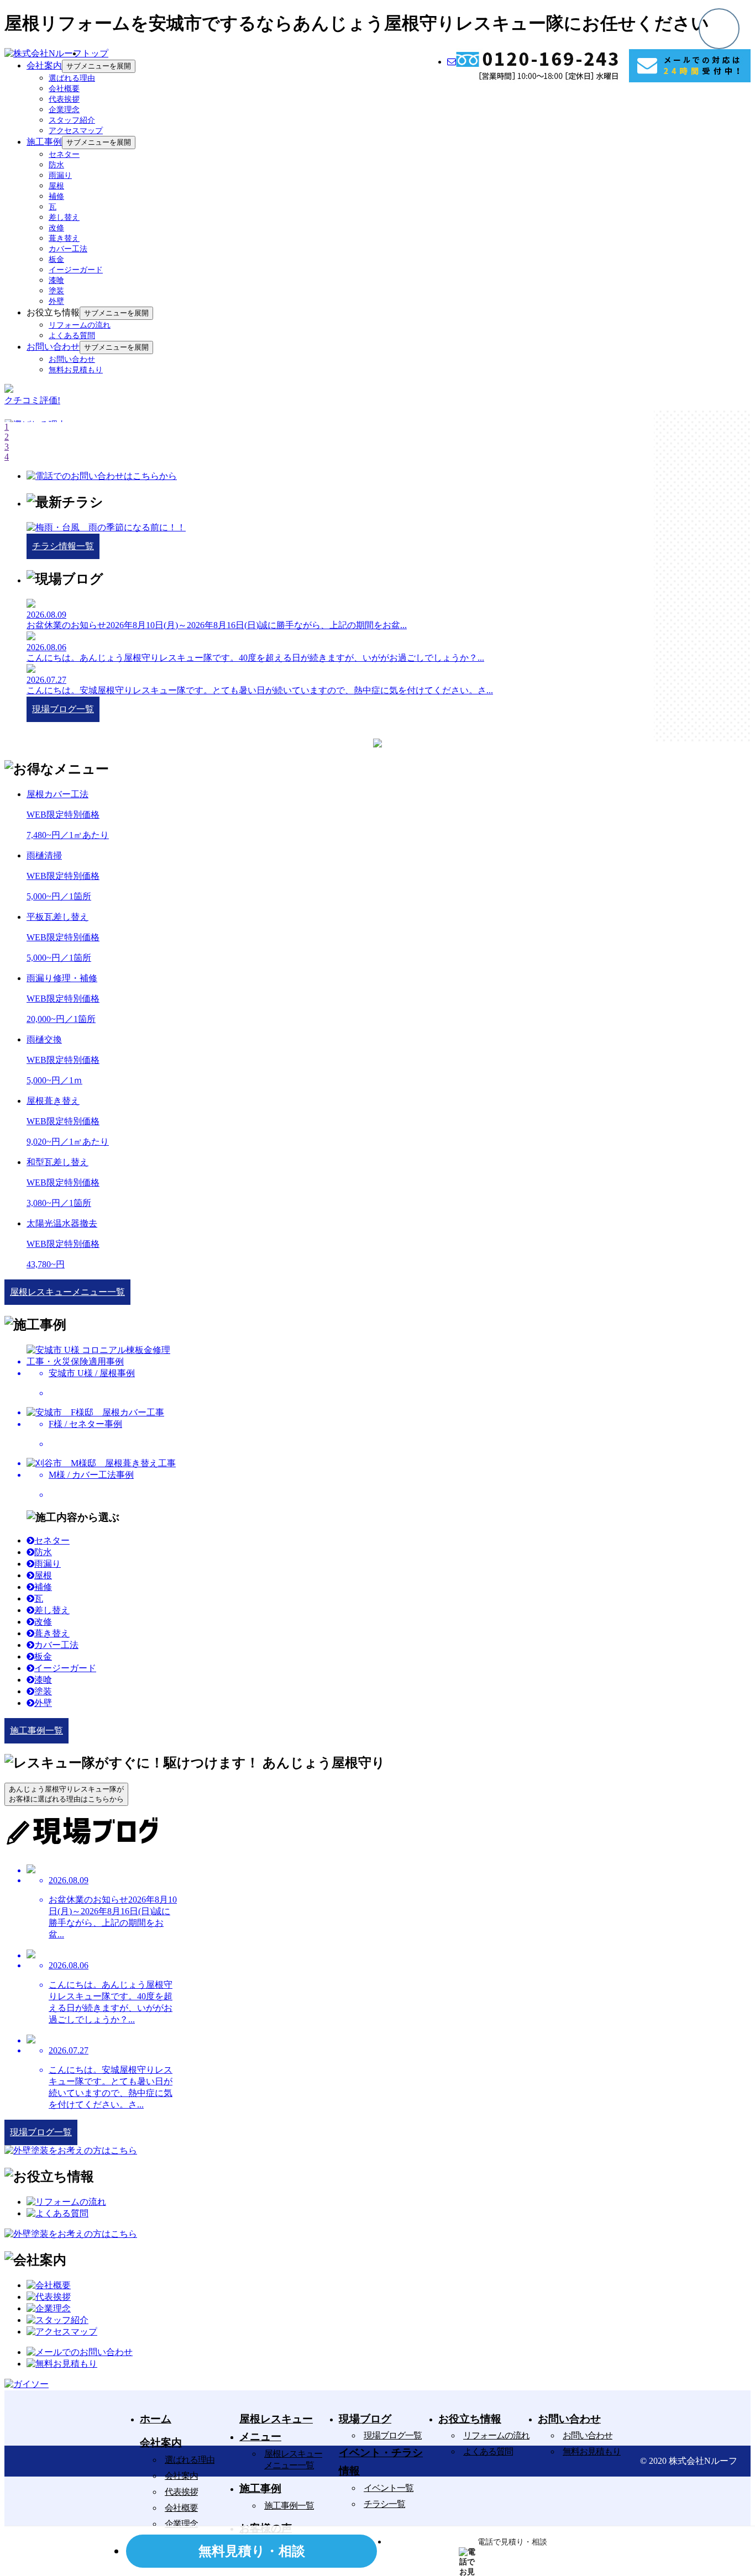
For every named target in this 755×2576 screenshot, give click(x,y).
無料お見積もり (76, 370)
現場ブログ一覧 (393, 2435)
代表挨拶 (64, 99)
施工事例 (44, 142)
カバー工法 (68, 249)
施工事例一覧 (289, 2506)
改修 (56, 228)
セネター (64, 154)
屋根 (56, 186)
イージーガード (76, 270)
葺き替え (64, 238)
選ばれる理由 (72, 78)
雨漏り (60, 175)
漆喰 (56, 280)
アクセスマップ (76, 131)
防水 (56, 165)
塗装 (56, 291)
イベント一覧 (389, 2488)
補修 (56, 196)
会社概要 (64, 89)
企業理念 (64, 110)
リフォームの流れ (80, 325)
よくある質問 (72, 336)
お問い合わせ (53, 347)
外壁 (56, 301)
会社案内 (44, 65)
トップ (95, 53)
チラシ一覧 (384, 2504)
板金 (56, 259)
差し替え (64, 217)
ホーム (156, 2419)
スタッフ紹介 (72, 120)
